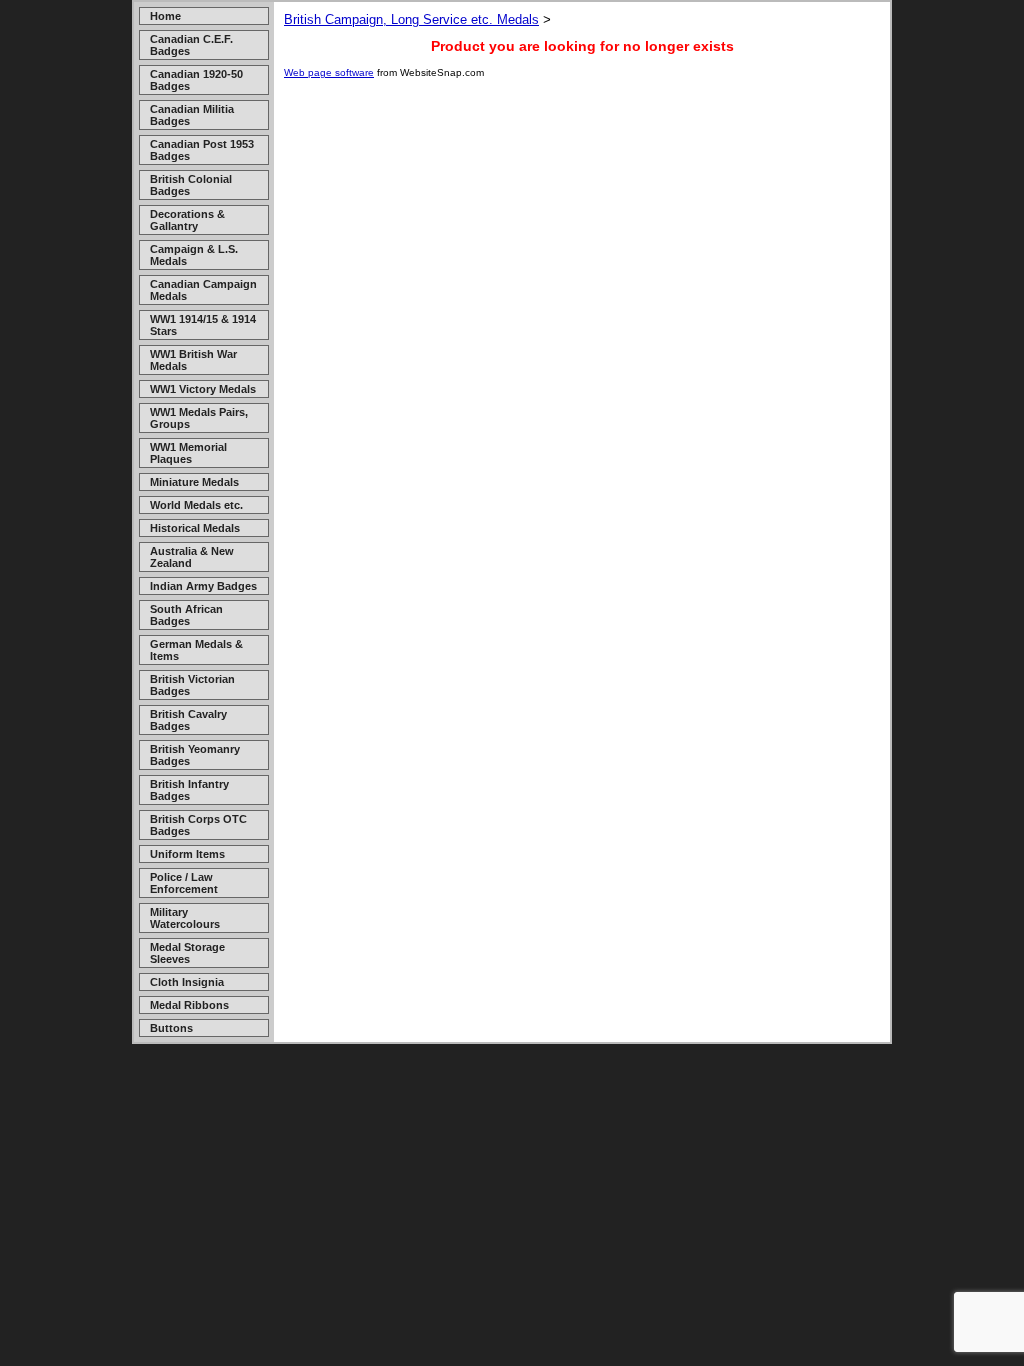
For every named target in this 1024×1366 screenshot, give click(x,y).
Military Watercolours (185, 918)
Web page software (329, 72)
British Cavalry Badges (188, 720)
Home (165, 16)
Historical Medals (195, 528)
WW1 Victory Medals (203, 389)
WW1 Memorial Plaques (188, 453)
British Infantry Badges (189, 790)
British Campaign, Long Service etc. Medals (411, 19)
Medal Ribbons (189, 1005)
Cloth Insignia (187, 982)
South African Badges (186, 615)
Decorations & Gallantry (187, 220)
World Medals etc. (196, 505)
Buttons (171, 1028)
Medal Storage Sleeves (187, 953)
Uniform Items (187, 854)
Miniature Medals (194, 482)
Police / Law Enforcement (184, 883)
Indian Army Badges (203, 586)
